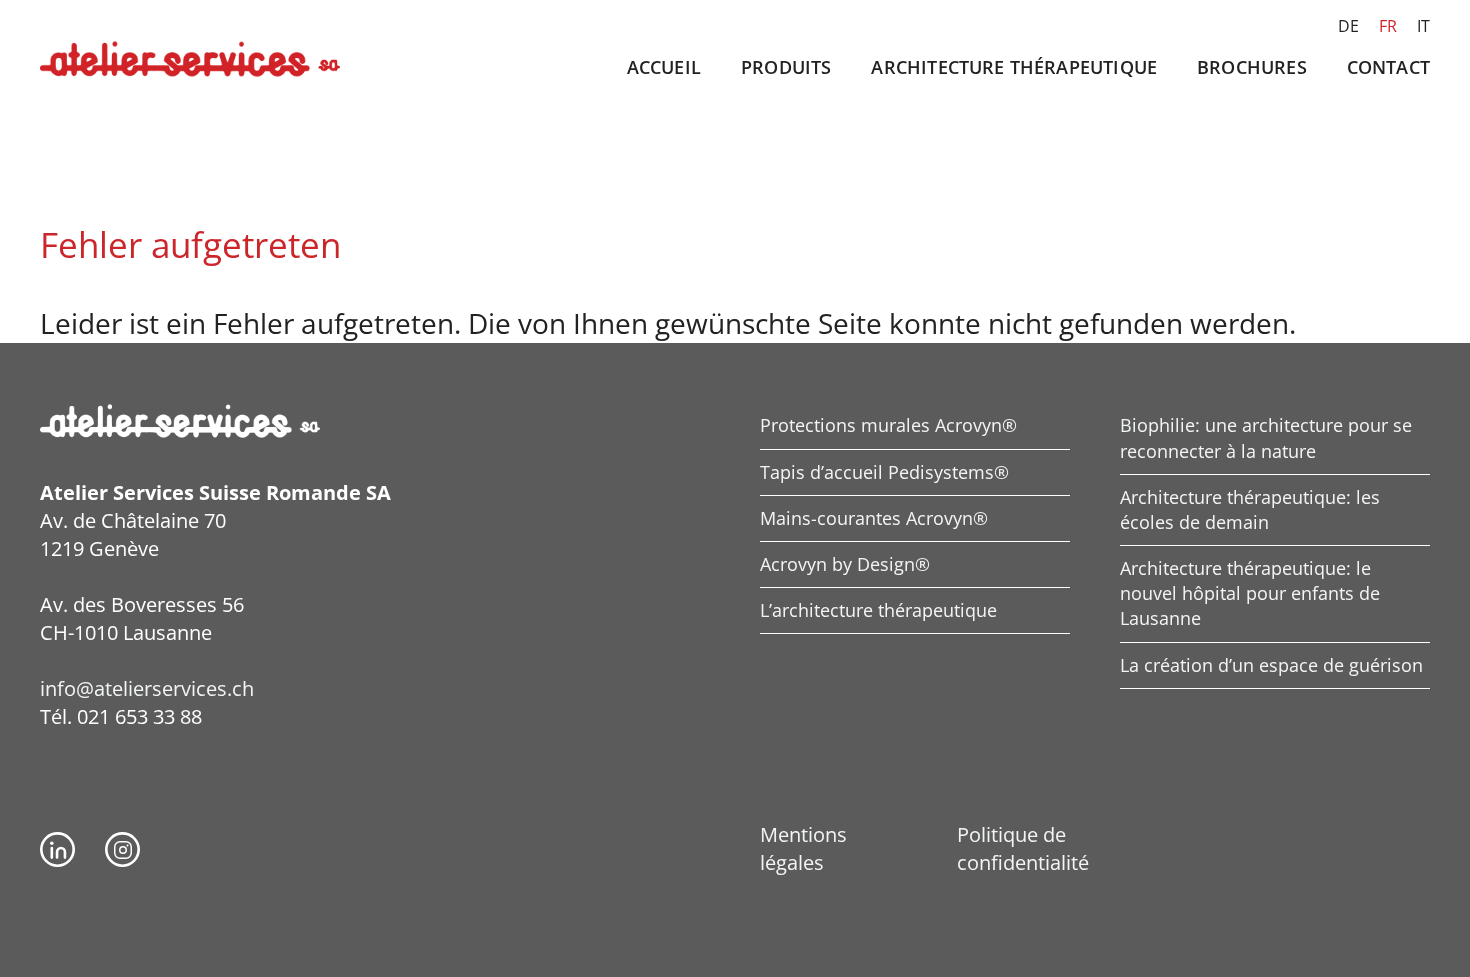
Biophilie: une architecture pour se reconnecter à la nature (1266, 437)
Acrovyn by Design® (845, 564)
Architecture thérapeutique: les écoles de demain (1250, 509)
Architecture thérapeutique (1014, 67)
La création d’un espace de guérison (1271, 665)
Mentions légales (803, 848)
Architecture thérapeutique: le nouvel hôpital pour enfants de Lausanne (1250, 593)
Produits (786, 67)
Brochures (1252, 67)
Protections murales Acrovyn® (888, 425)
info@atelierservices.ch (147, 688)
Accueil (664, 67)
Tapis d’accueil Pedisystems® (884, 472)
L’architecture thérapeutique (878, 610)
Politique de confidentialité (1023, 848)
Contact (1388, 67)
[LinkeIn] (57, 849)
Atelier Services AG (190, 59)
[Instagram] (122, 849)
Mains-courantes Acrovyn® (874, 518)
